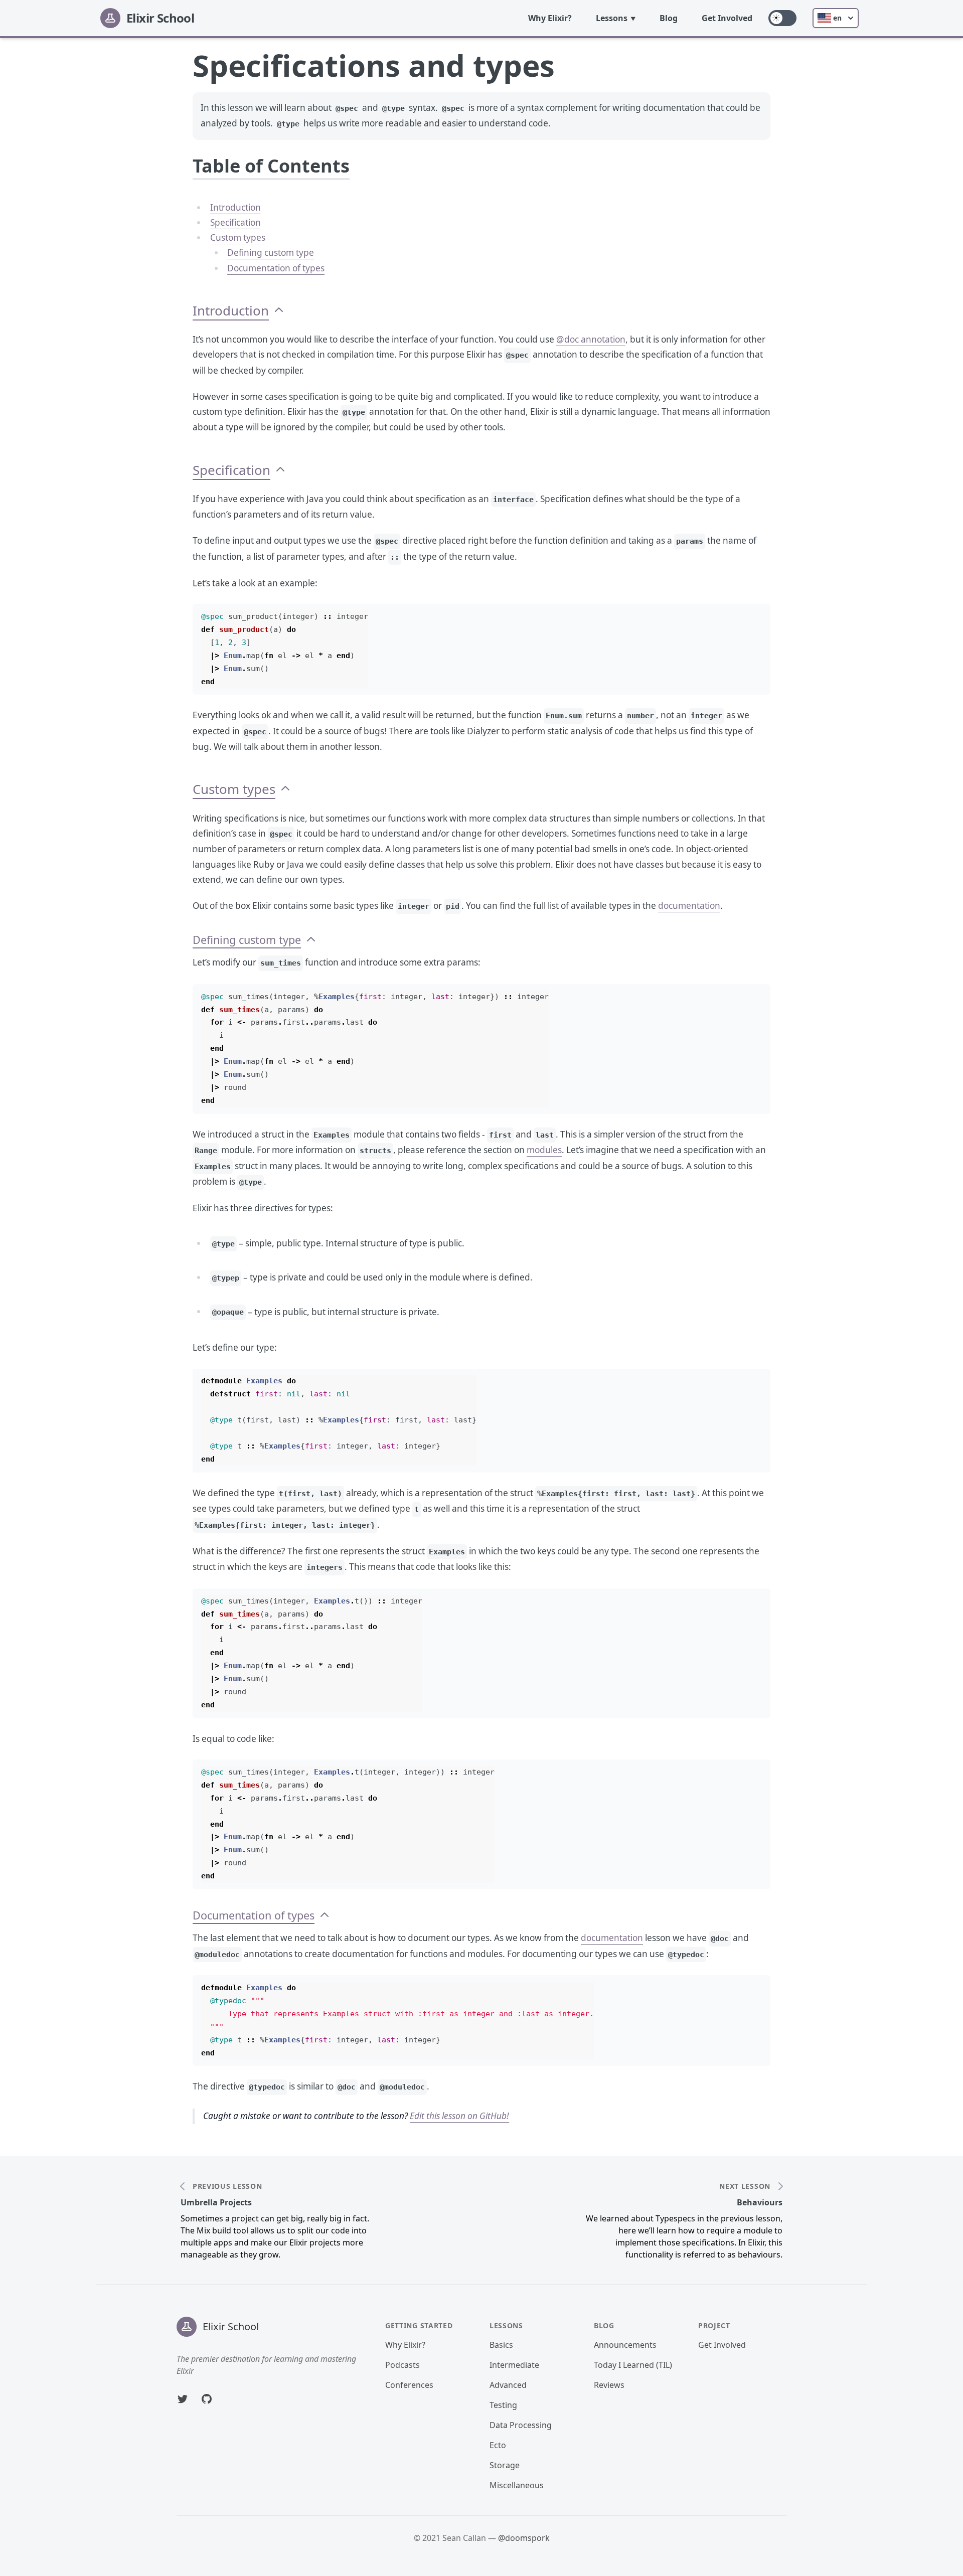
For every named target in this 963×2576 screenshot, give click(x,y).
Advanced (508, 2385)
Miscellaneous (517, 2485)
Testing (503, 2405)
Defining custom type (271, 253)
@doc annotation (591, 339)
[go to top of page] (279, 311)
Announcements (625, 2345)
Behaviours (760, 2202)
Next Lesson (745, 2186)
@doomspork (524, 2538)
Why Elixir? (550, 18)
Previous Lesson (227, 2186)
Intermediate (514, 2365)
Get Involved (727, 18)
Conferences (409, 2385)
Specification (235, 222)
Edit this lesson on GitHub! (459, 2116)
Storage (505, 2465)
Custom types (238, 237)
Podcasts (403, 2365)
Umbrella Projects (216, 2202)
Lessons (612, 18)
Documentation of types (276, 268)
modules (544, 1150)
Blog (669, 18)
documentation (689, 906)
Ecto (498, 2445)
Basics (501, 2345)
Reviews (609, 2385)
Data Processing (521, 2425)
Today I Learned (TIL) (633, 2365)
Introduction (235, 207)
